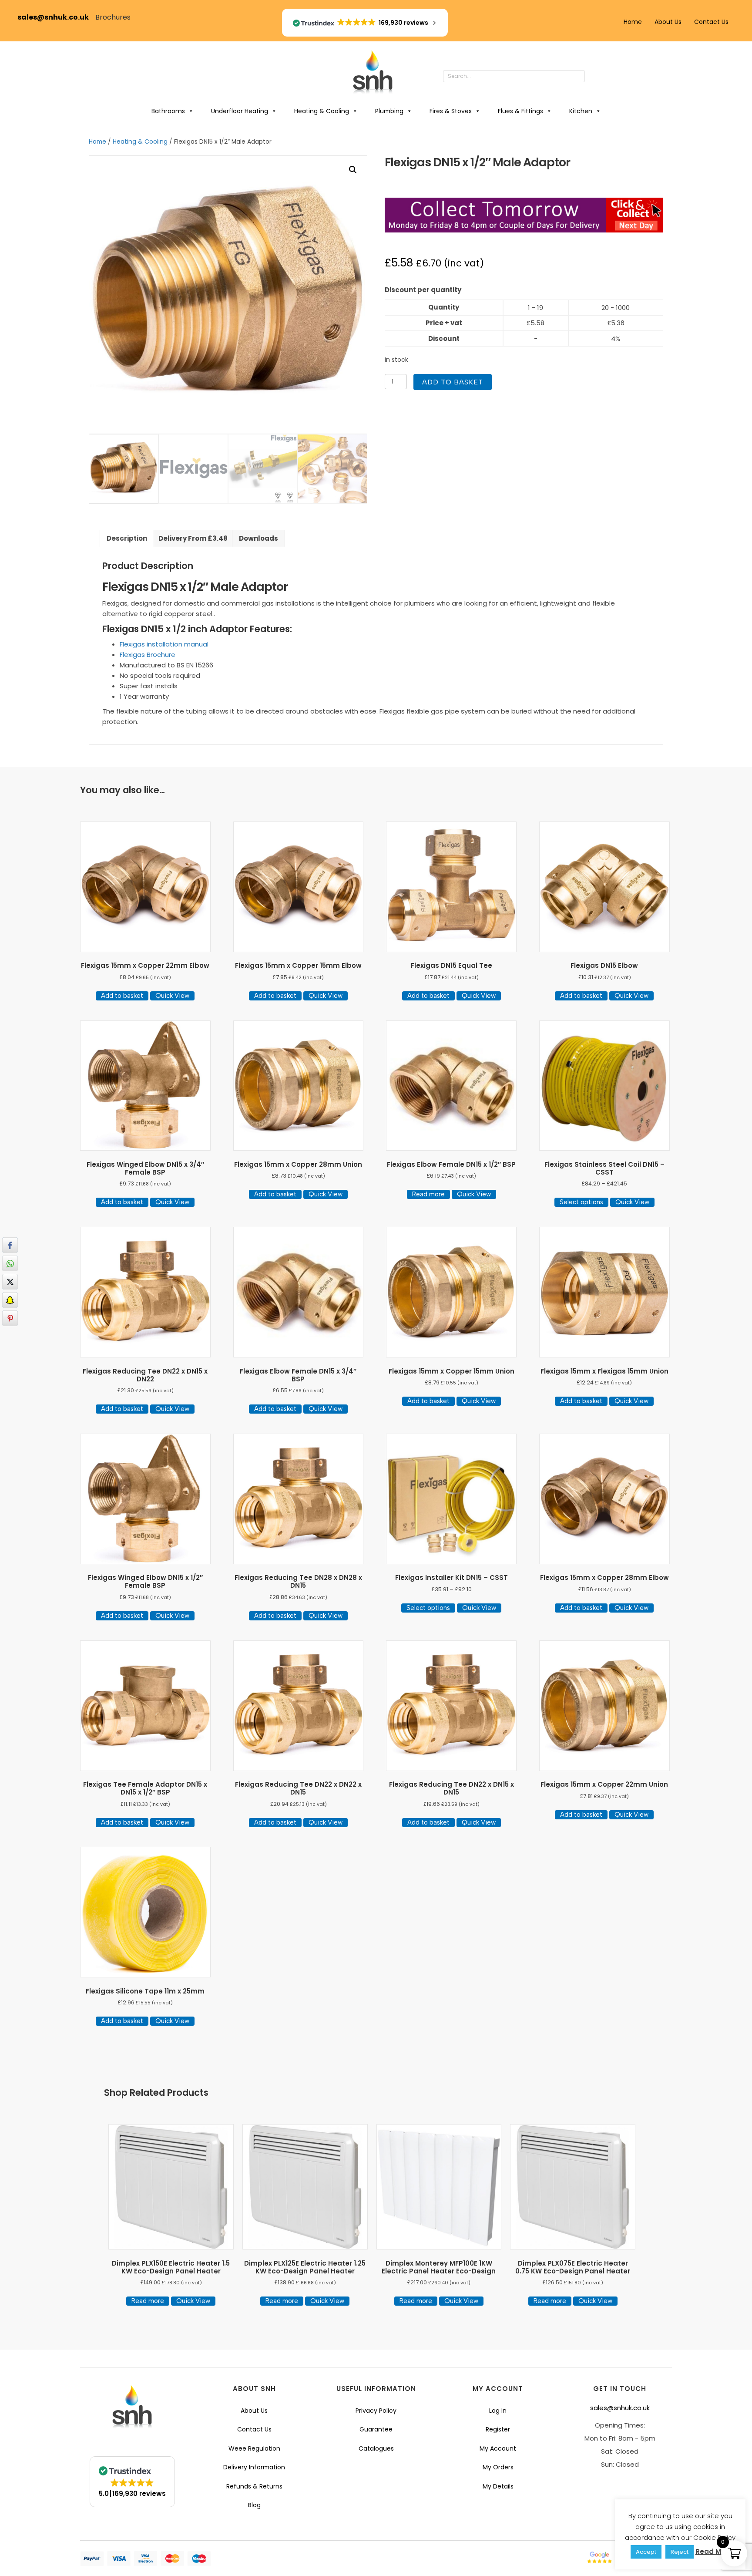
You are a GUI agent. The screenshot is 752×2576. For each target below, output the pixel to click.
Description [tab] (127, 538)
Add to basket (453, 382)
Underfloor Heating (240, 111)
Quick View (172, 996)
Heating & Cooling (322, 111)
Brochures (113, 17)
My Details (498, 2486)
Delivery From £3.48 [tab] (193, 538)
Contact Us (711, 22)
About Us (668, 22)
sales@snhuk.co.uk (56, 17)
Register (498, 2429)
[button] (594, 77)
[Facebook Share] (10, 1245)
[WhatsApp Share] (10, 1263)
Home (633, 22)
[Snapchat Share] (10, 1300)
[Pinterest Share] (10, 1318)
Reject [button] (680, 2552)
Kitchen (581, 111)
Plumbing (389, 111)
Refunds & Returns (254, 2486)
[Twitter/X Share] (10, 1282)
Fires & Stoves (451, 111)
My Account (498, 2448)
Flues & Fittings (520, 111)
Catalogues (376, 2448)
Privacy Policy (376, 2411)
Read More (714, 2551)
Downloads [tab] (258, 538)
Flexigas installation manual (164, 644)
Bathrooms (168, 111)
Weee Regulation (254, 2448)
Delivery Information (254, 2467)
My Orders (498, 2467)
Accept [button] (646, 2552)
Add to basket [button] (122, 996)
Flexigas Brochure (148, 655)
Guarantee (376, 2429)
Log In (498, 2411)
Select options (581, 1202)
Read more (428, 1194)
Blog (254, 2505)
